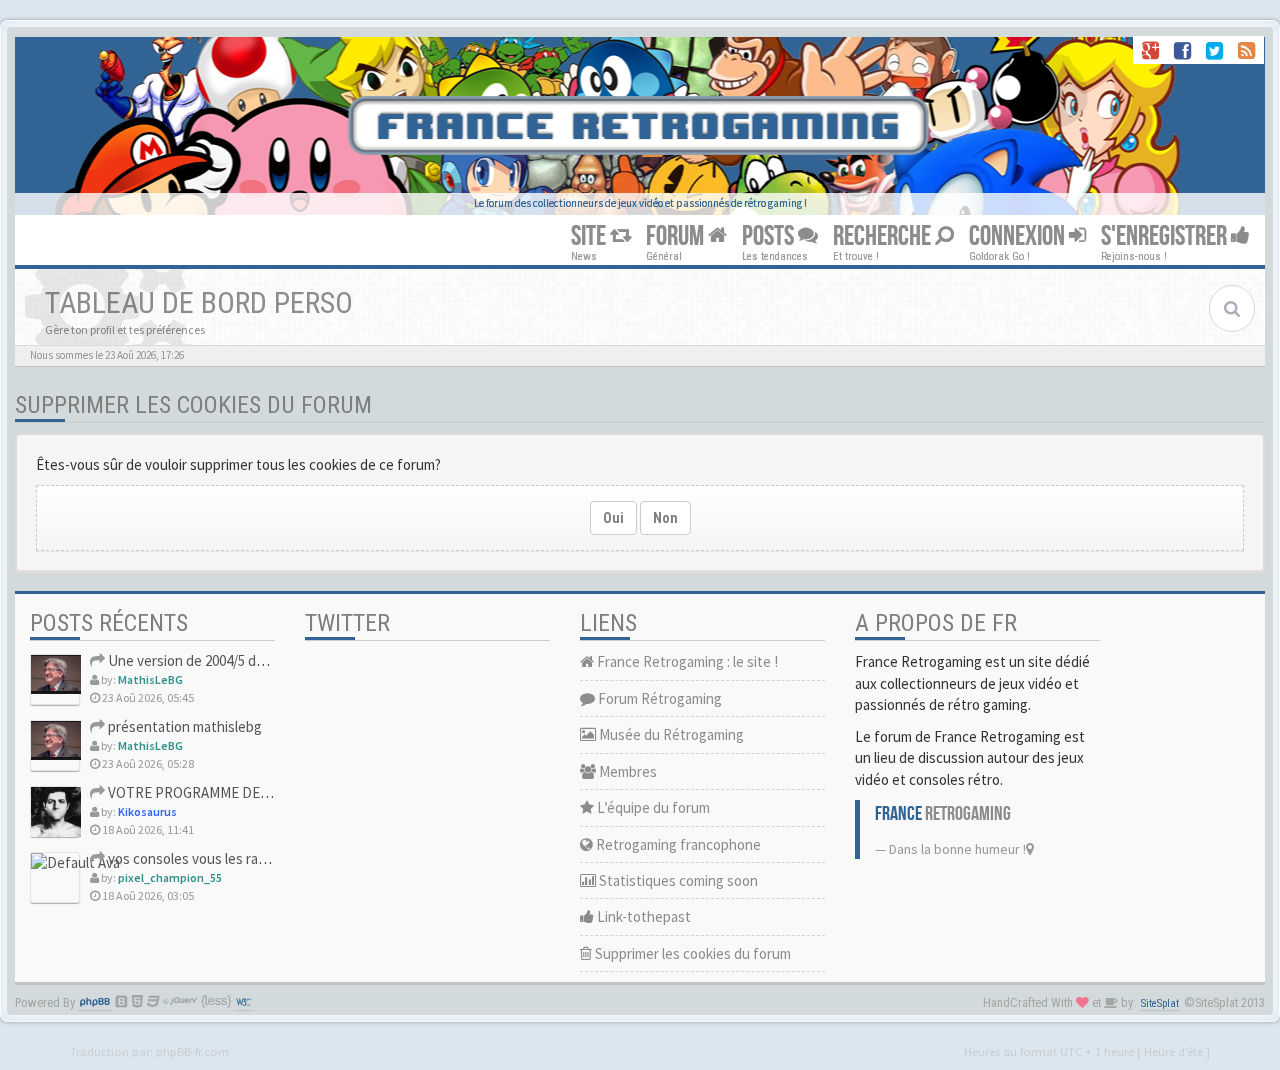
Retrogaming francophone (677, 844)
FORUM (677, 236)
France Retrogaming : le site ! (686, 661)
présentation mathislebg (183, 726)
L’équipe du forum (652, 807)
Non (665, 518)
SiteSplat (1160, 1003)
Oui (613, 518)
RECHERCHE (884, 236)
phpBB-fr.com (192, 1051)
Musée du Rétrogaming (670, 734)
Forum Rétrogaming (658, 698)
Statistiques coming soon (677, 880)
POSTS (770, 236)
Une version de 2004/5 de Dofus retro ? (227, 660)
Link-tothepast (642, 916)
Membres (626, 771)
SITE (590, 236)
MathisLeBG (150, 679)
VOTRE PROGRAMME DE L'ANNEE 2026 (226, 792)
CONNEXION (1019, 236)
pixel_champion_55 (170, 877)
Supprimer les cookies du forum (691, 953)
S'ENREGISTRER (1166, 236)
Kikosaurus (147, 811)
